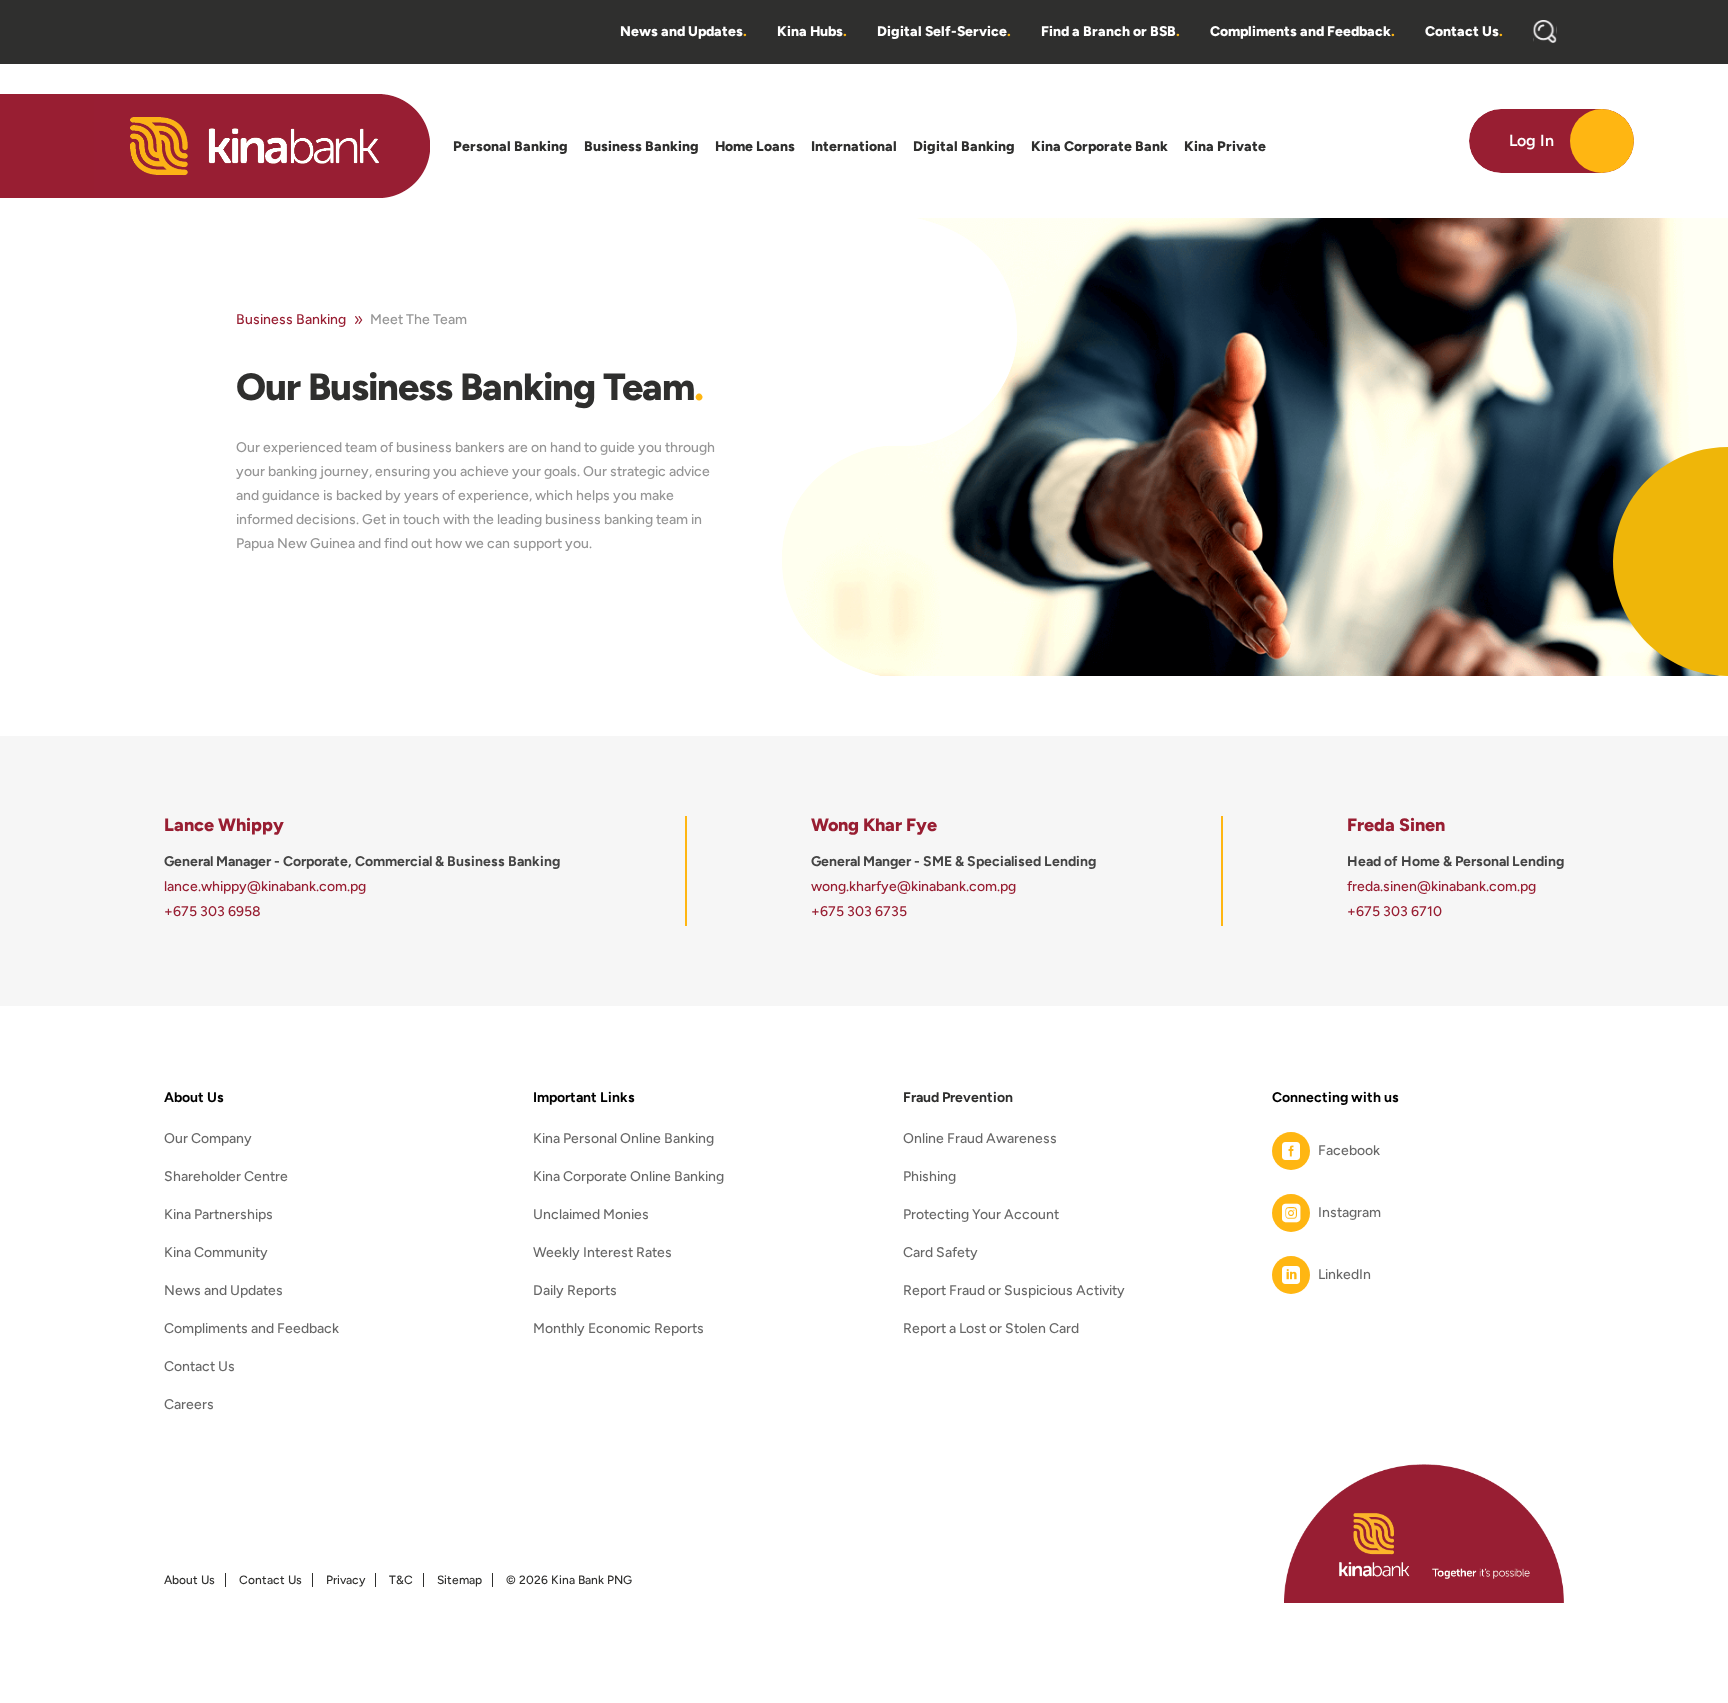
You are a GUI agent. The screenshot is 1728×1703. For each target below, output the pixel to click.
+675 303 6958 (212, 911)
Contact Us (1464, 31)
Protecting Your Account (981, 1215)
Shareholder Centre (226, 1177)
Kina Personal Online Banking (623, 1139)
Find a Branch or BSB (1110, 31)
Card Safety (940, 1253)
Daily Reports (575, 1291)
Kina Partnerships (218, 1215)
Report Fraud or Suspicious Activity (1014, 1291)
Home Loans (755, 146)
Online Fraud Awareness (980, 1139)
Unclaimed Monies (591, 1215)
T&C (401, 1580)
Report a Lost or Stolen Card (991, 1329)
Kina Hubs (812, 31)
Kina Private (1225, 146)
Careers (189, 1405)
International (854, 146)
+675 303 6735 (859, 911)
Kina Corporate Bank (1099, 146)
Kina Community (216, 1253)
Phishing (929, 1177)
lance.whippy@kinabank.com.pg (265, 886)
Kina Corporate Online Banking (628, 1177)
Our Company (208, 1139)
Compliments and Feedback (1302, 31)
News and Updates (683, 31)
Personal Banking (510, 146)
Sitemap (459, 1580)
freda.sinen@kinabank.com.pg (1441, 886)
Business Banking (641, 146)
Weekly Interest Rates (602, 1253)
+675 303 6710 (1394, 911)
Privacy (345, 1580)
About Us (189, 1580)
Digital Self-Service (944, 31)
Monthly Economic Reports (618, 1329)
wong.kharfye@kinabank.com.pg (913, 886)
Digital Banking (964, 146)
